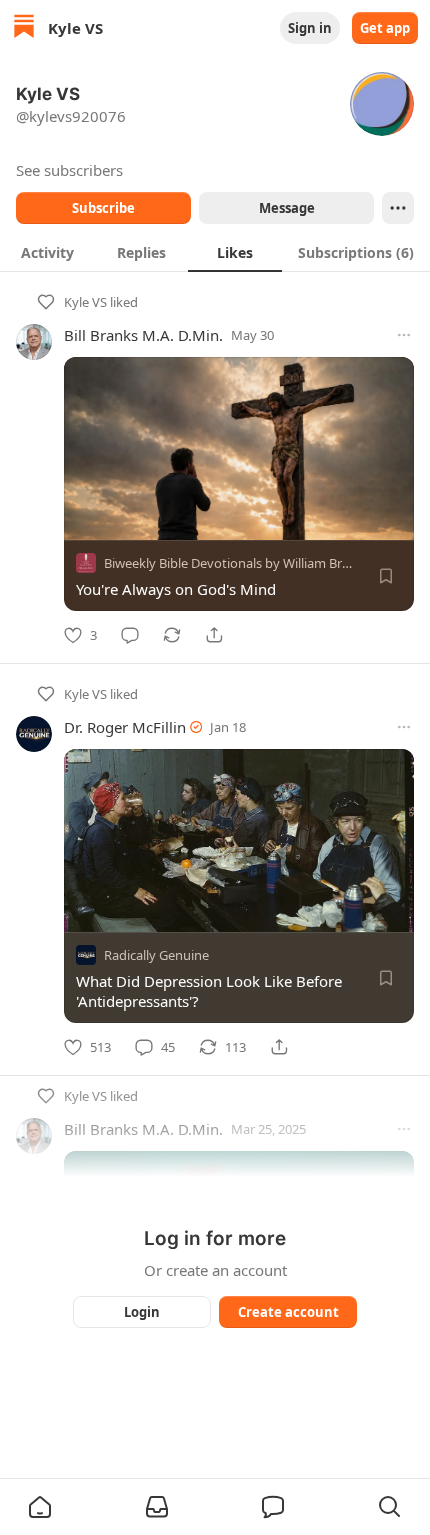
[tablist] (215, 252)
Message (287, 208)
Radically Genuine (156, 955)
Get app (385, 28)
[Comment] (130, 635)
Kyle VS (85, 302)
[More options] (404, 335)
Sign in (310, 28)
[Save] (386, 576)
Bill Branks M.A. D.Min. (143, 335)
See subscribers (69, 170)
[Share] (214, 635)
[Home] (24, 28)
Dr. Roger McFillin (125, 727)
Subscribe (103, 208)
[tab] (47, 252)
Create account (288, 1312)
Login (142, 1312)
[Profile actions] (398, 208)
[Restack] (172, 635)
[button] (40, 1507)
